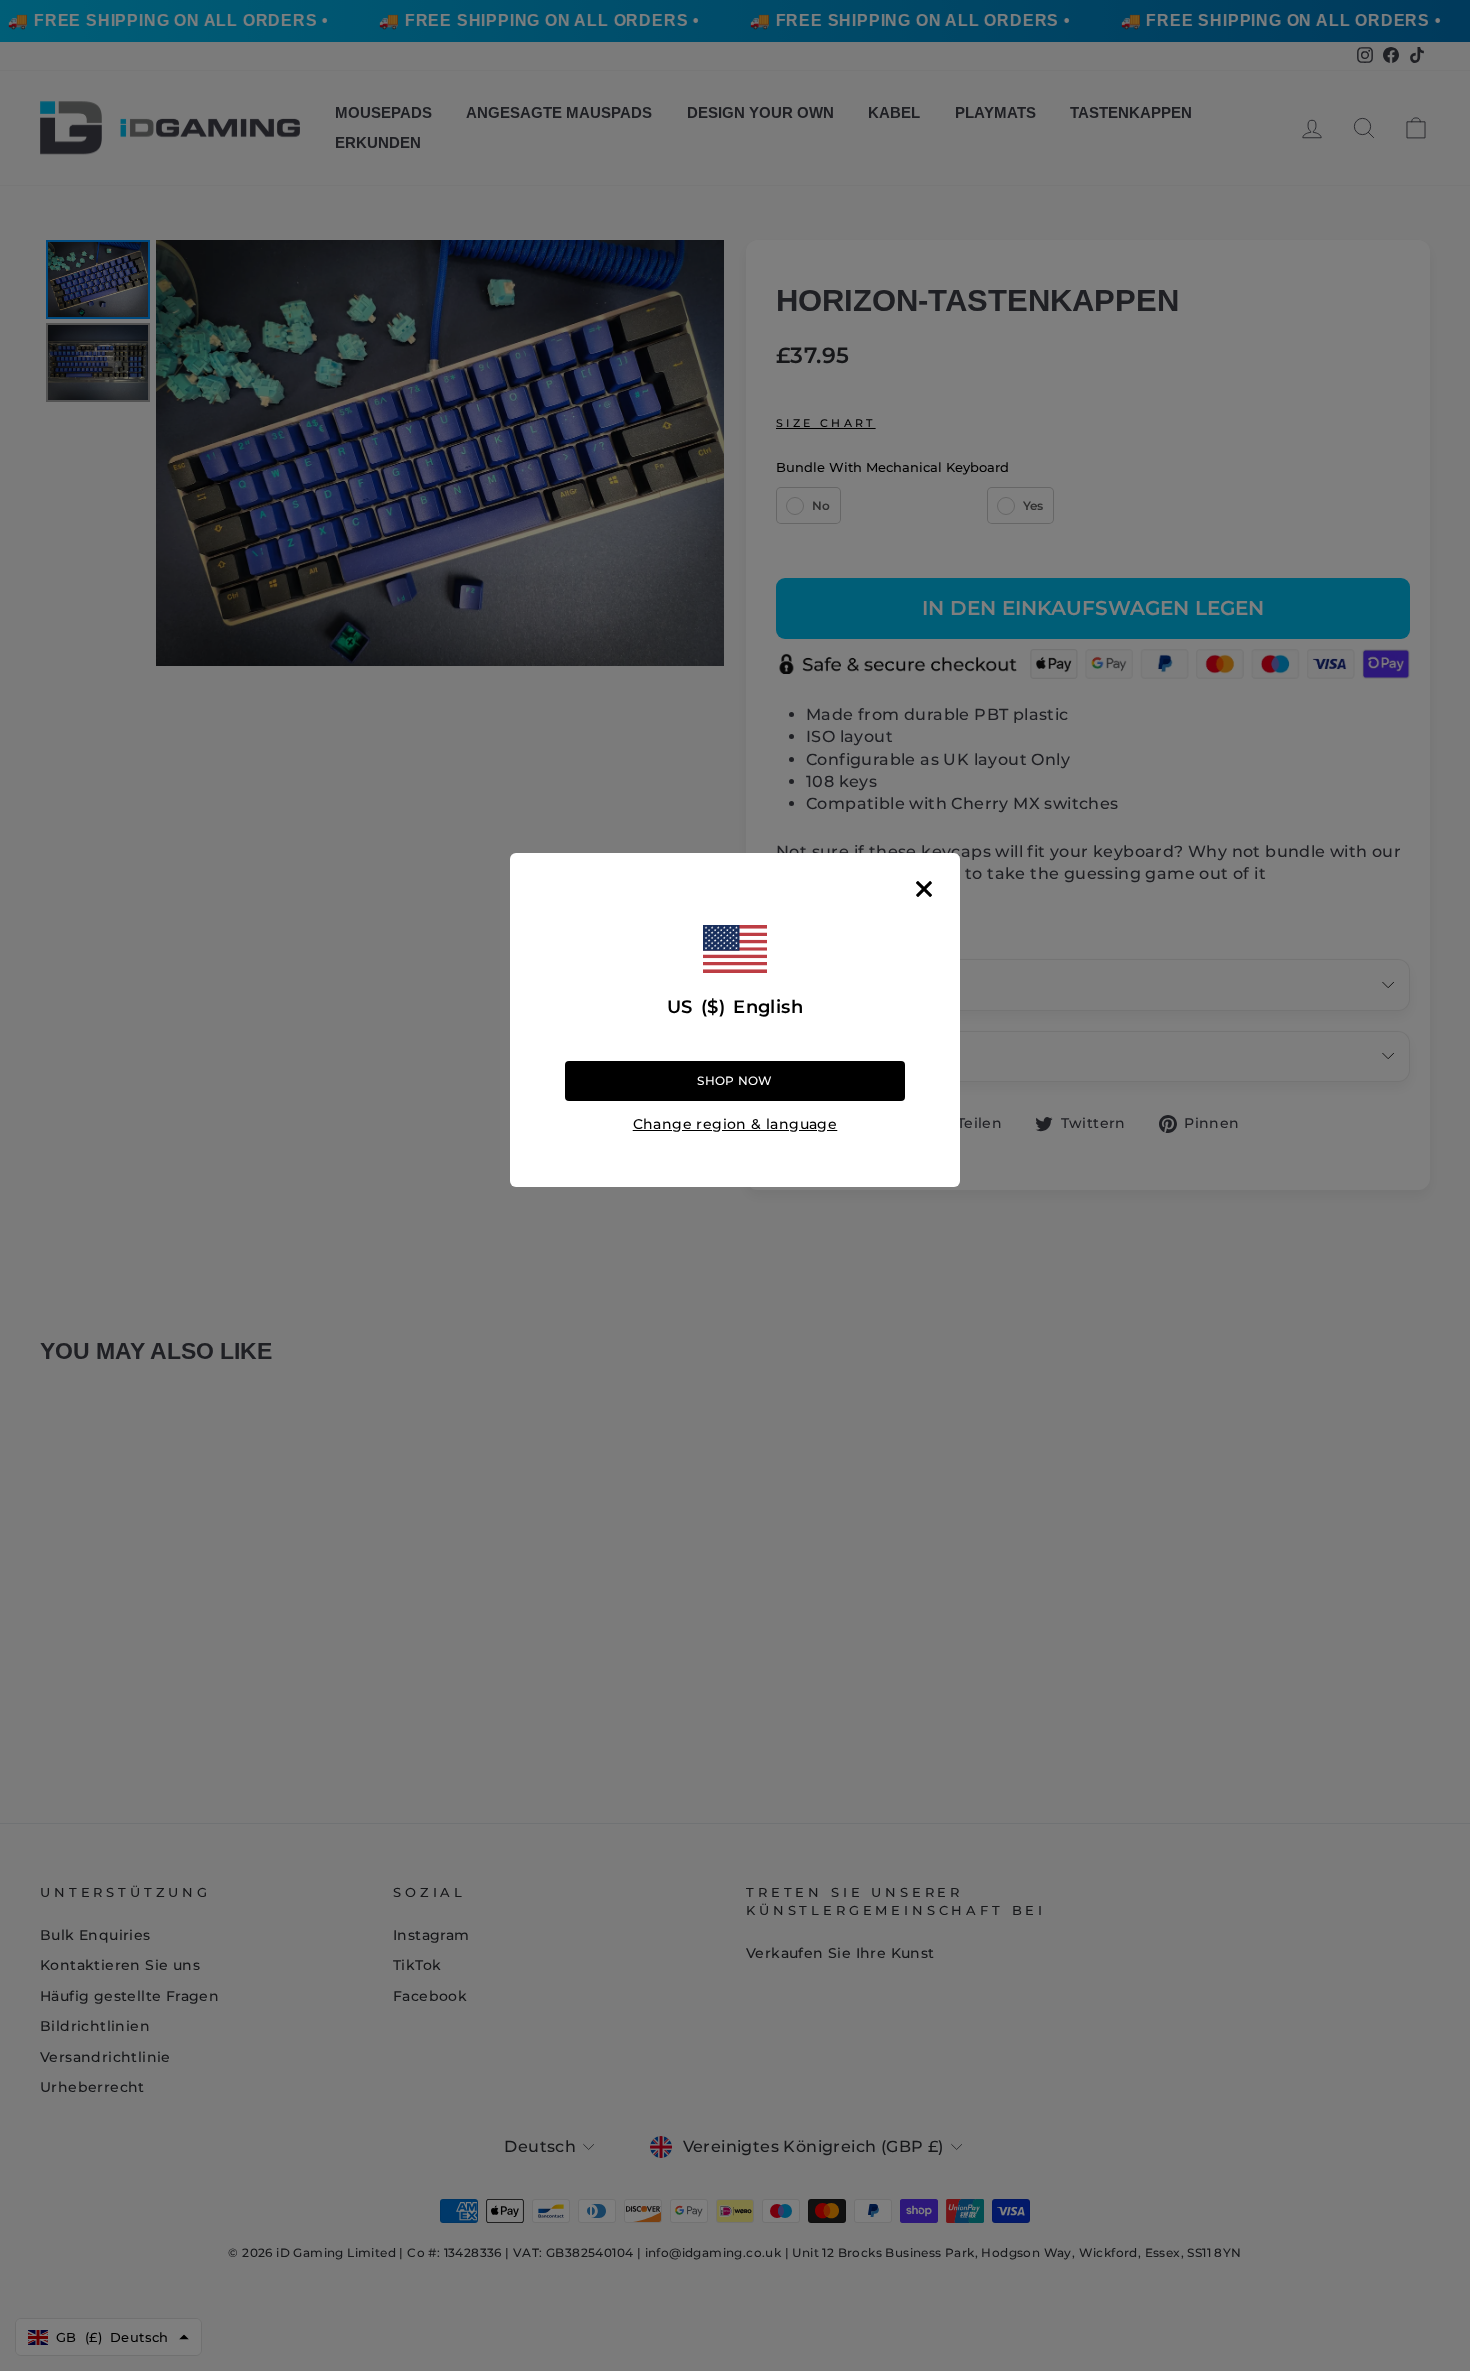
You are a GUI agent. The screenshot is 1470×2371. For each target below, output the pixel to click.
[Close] (924, 889)
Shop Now (734, 1079)
